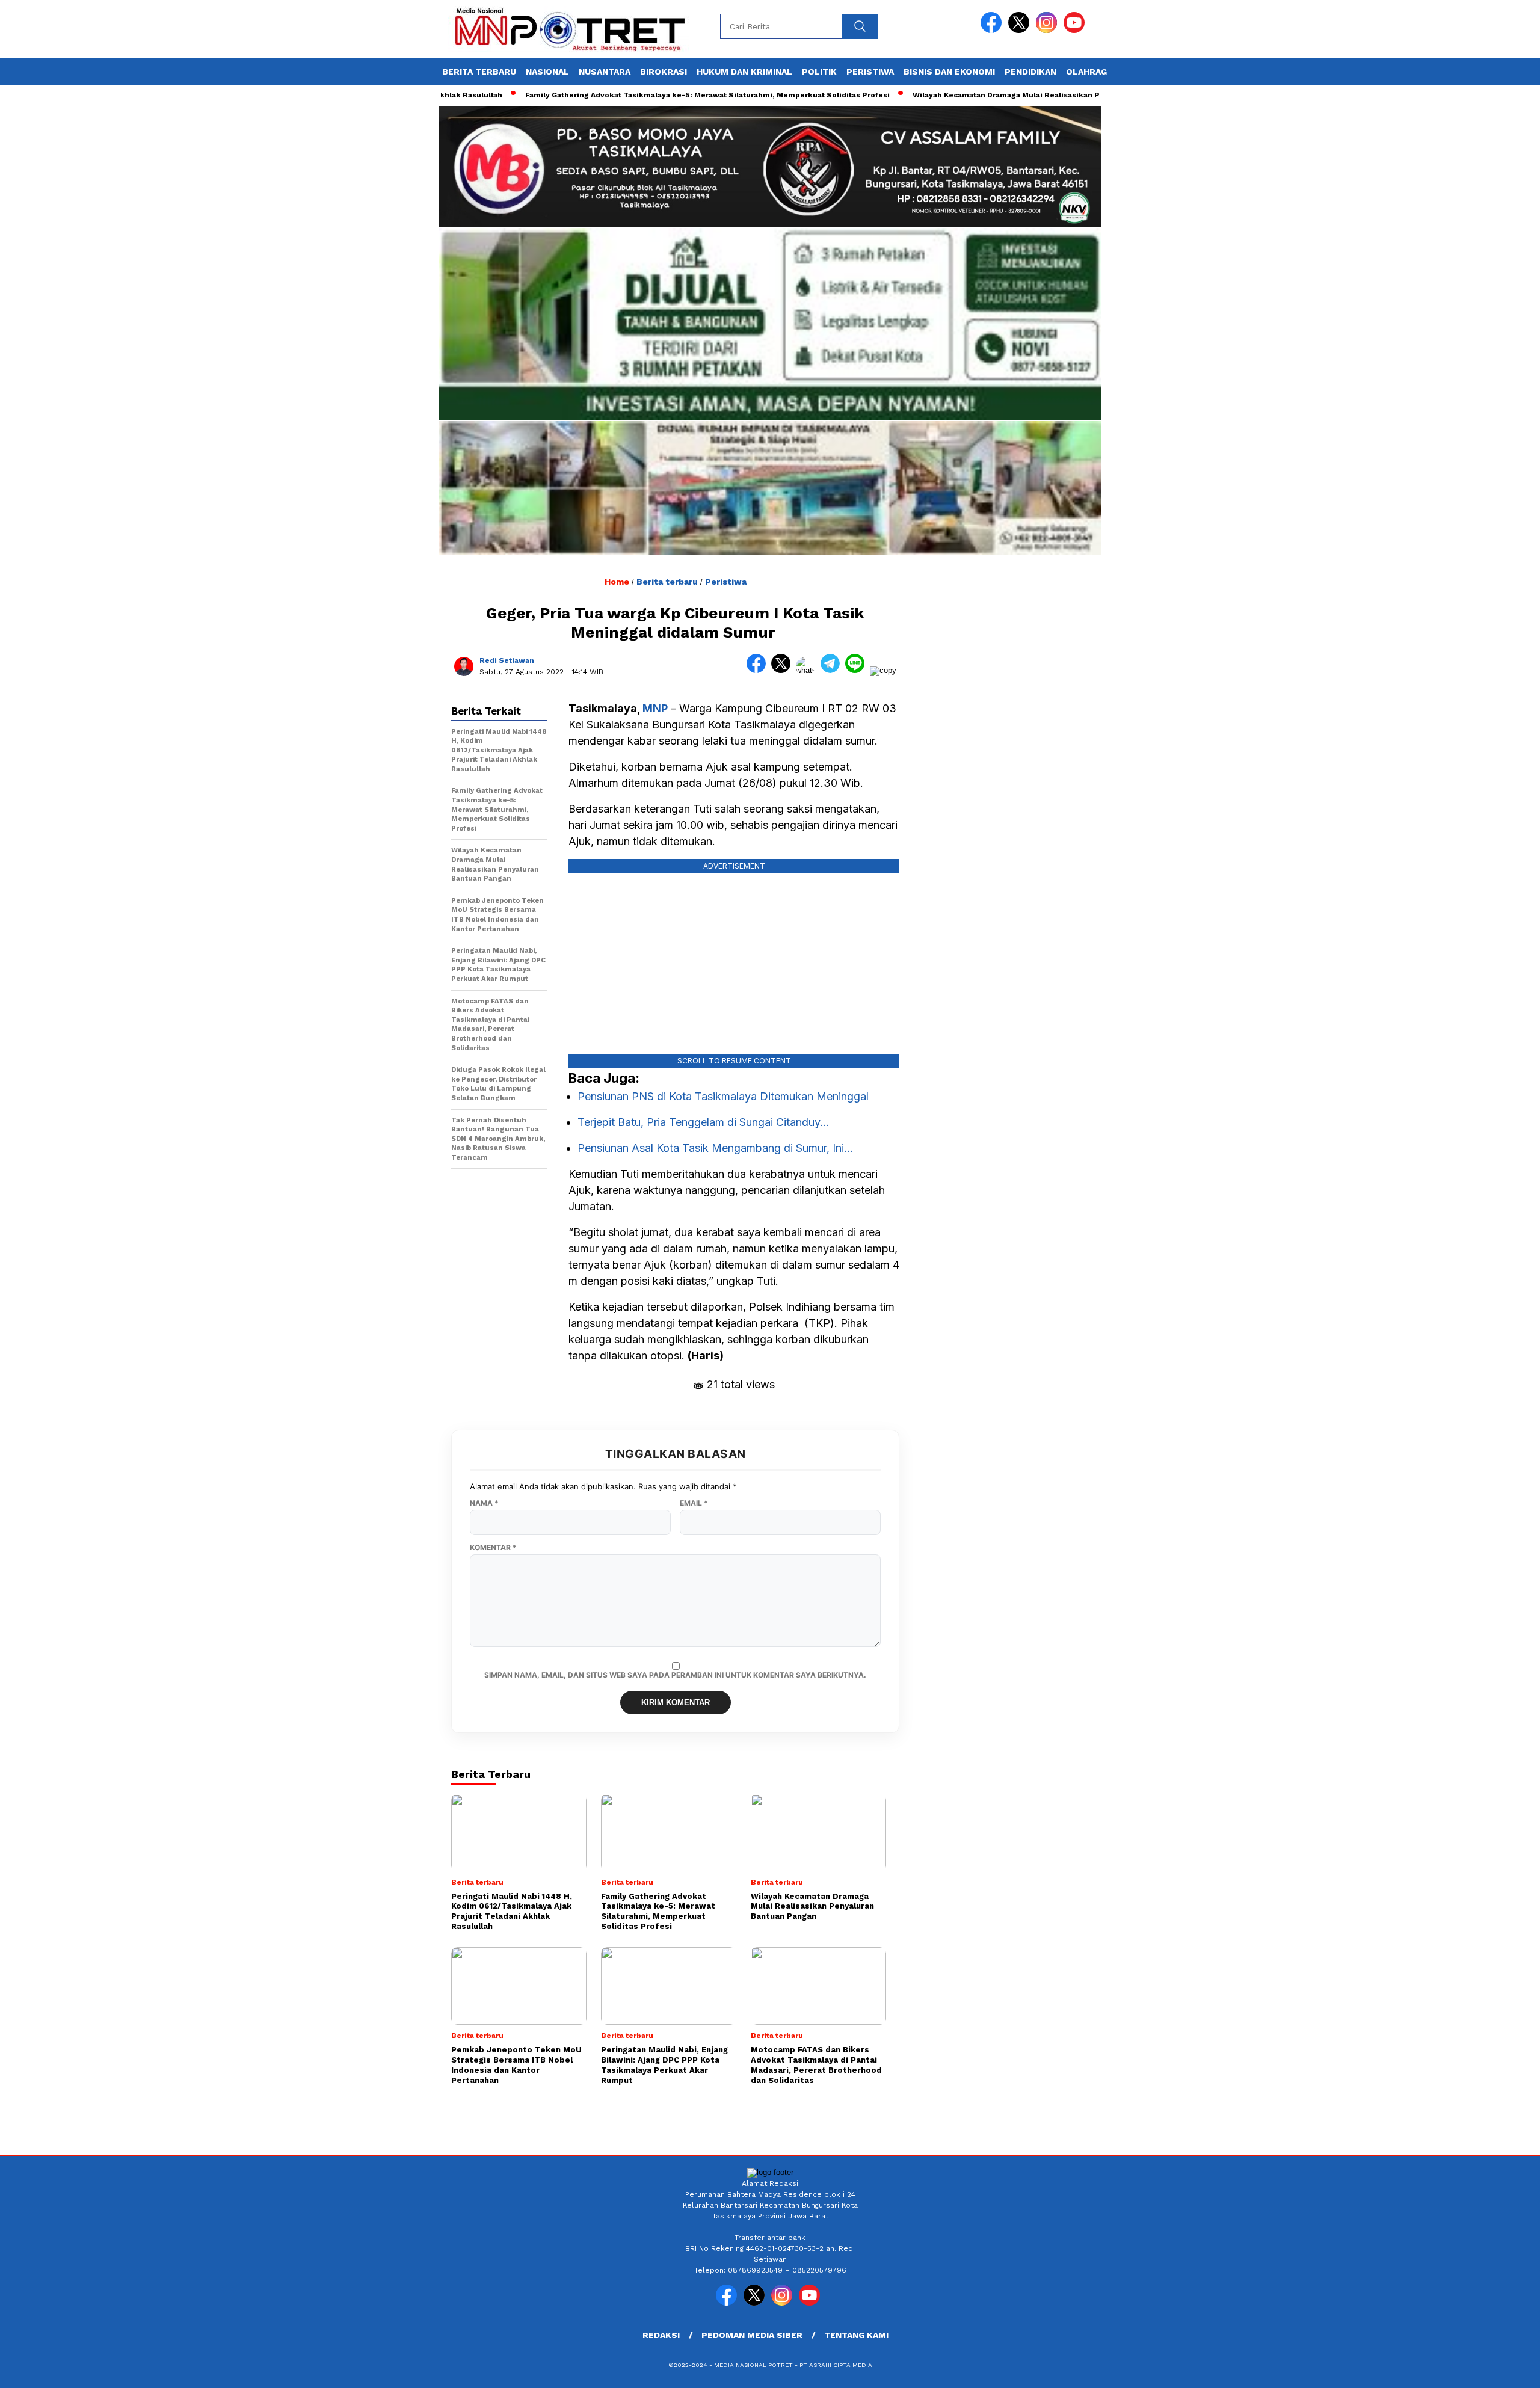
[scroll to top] (1484, 2369)
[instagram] (1049, 30)
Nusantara (605, 72)
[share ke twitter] (784, 670)
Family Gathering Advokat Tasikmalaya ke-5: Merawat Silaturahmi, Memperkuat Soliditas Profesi (641, 95)
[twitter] (1021, 30)
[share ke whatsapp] (808, 670)
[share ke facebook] (759, 670)
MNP (655, 708)
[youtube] (1076, 30)
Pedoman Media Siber (752, 2335)
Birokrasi (664, 72)
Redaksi (661, 2335)
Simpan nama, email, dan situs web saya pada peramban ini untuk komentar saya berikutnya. (675, 1675)
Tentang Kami (856, 2335)
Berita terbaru (479, 72)
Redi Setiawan (507, 660)
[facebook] (993, 30)
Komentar (493, 1548)
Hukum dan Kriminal (744, 72)
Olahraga (1089, 72)
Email (694, 1503)
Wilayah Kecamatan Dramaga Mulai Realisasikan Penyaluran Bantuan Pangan (990, 95)
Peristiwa (870, 72)
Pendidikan (1030, 72)
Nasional (547, 72)
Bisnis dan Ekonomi (949, 72)
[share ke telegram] (833, 670)
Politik (819, 72)
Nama (484, 1503)
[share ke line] (858, 670)
